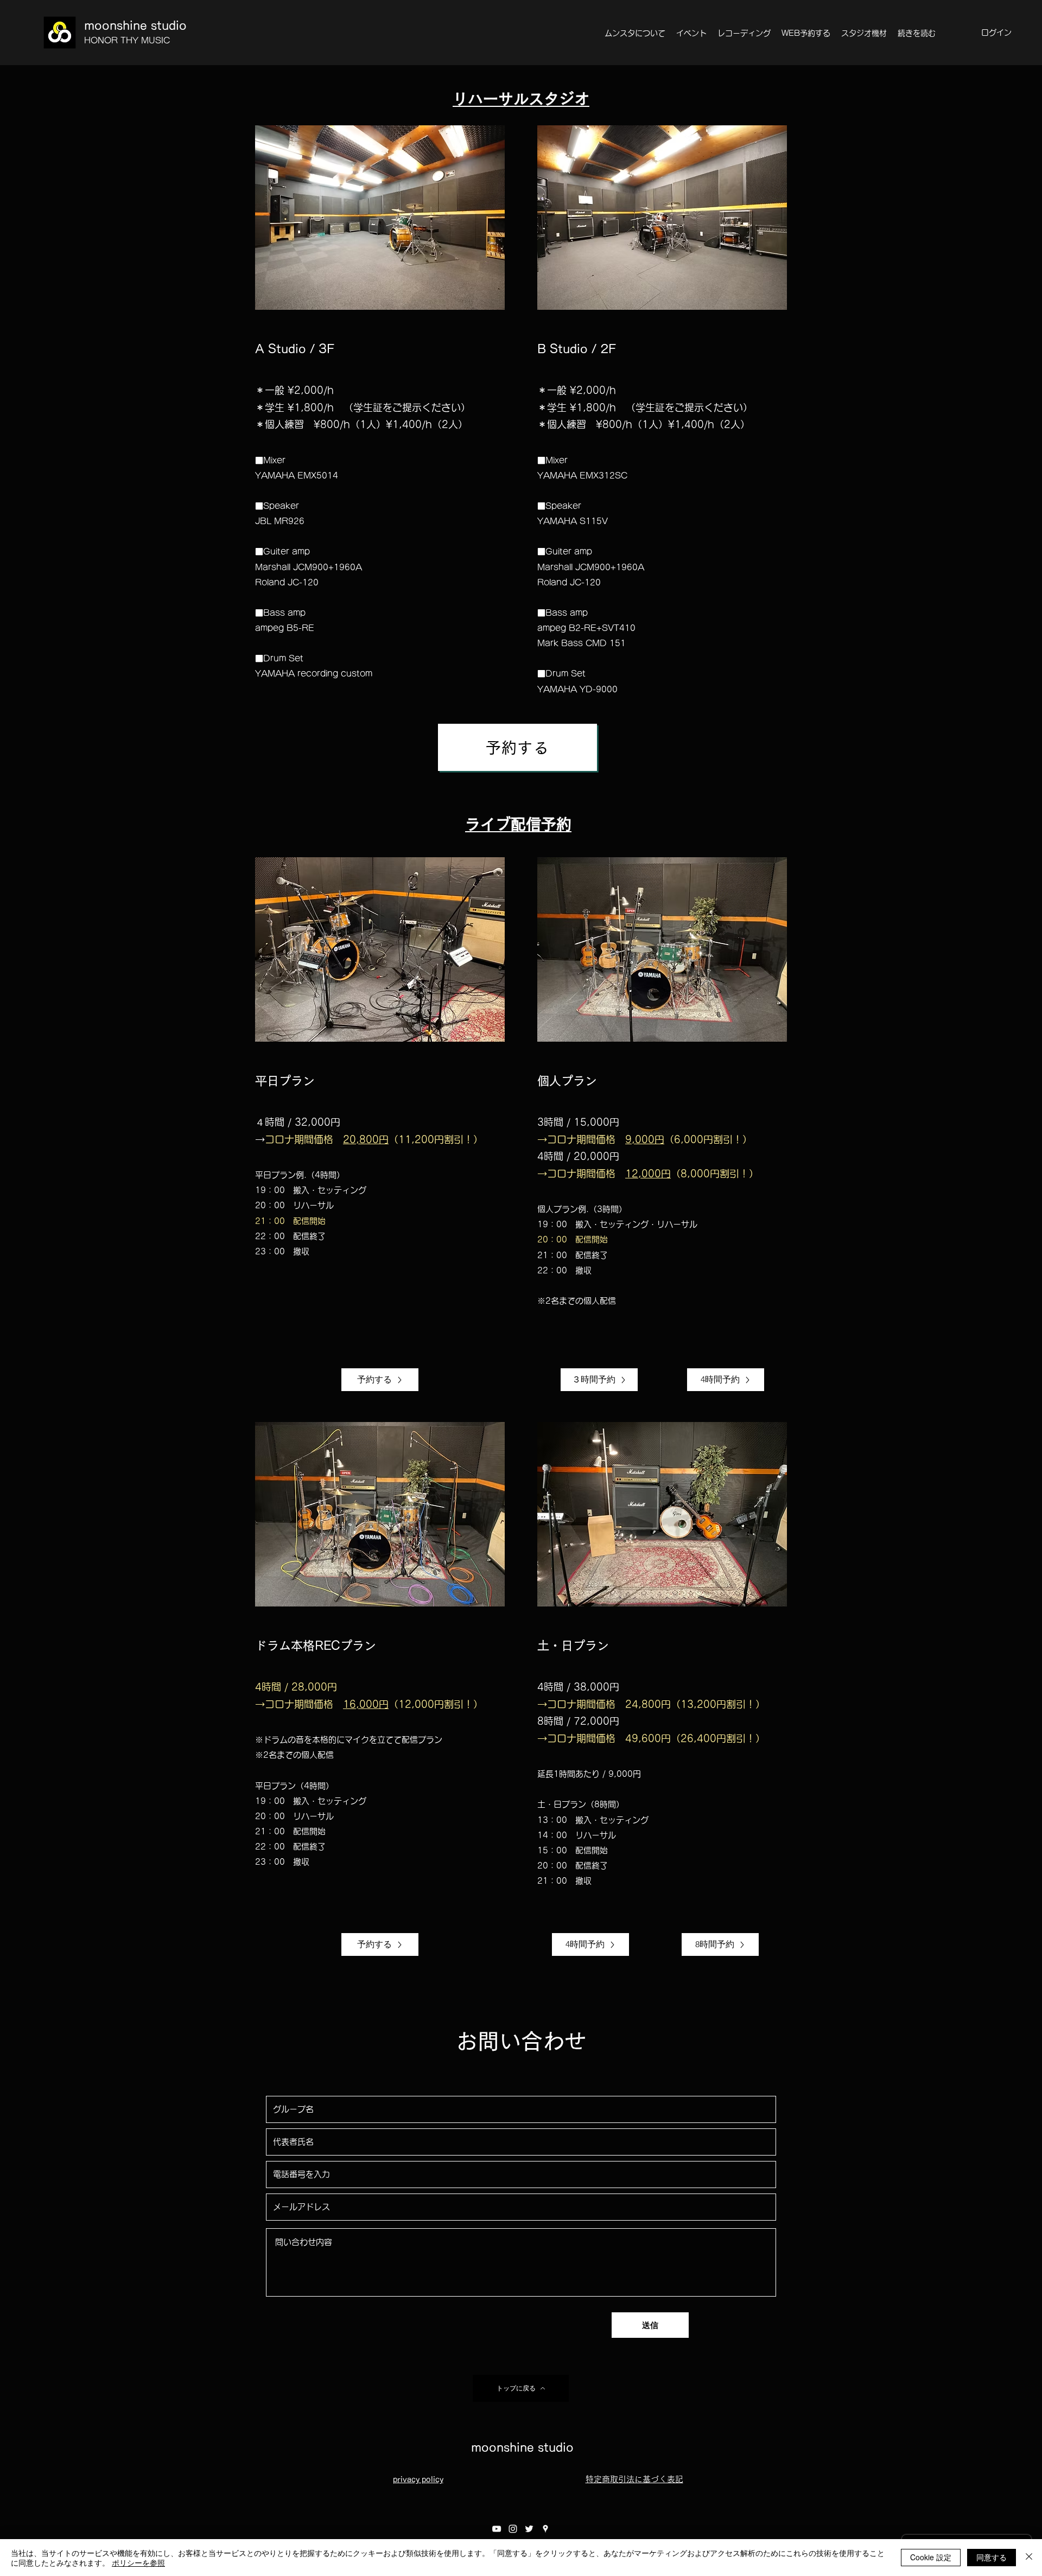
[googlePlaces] (545, 2529)
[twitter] (529, 2529)
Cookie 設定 (931, 2557)
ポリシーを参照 (138, 2562)
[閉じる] (1029, 2558)
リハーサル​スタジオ (521, 99)
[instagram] (513, 2529)
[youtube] (497, 2529)
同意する (992, 2557)
